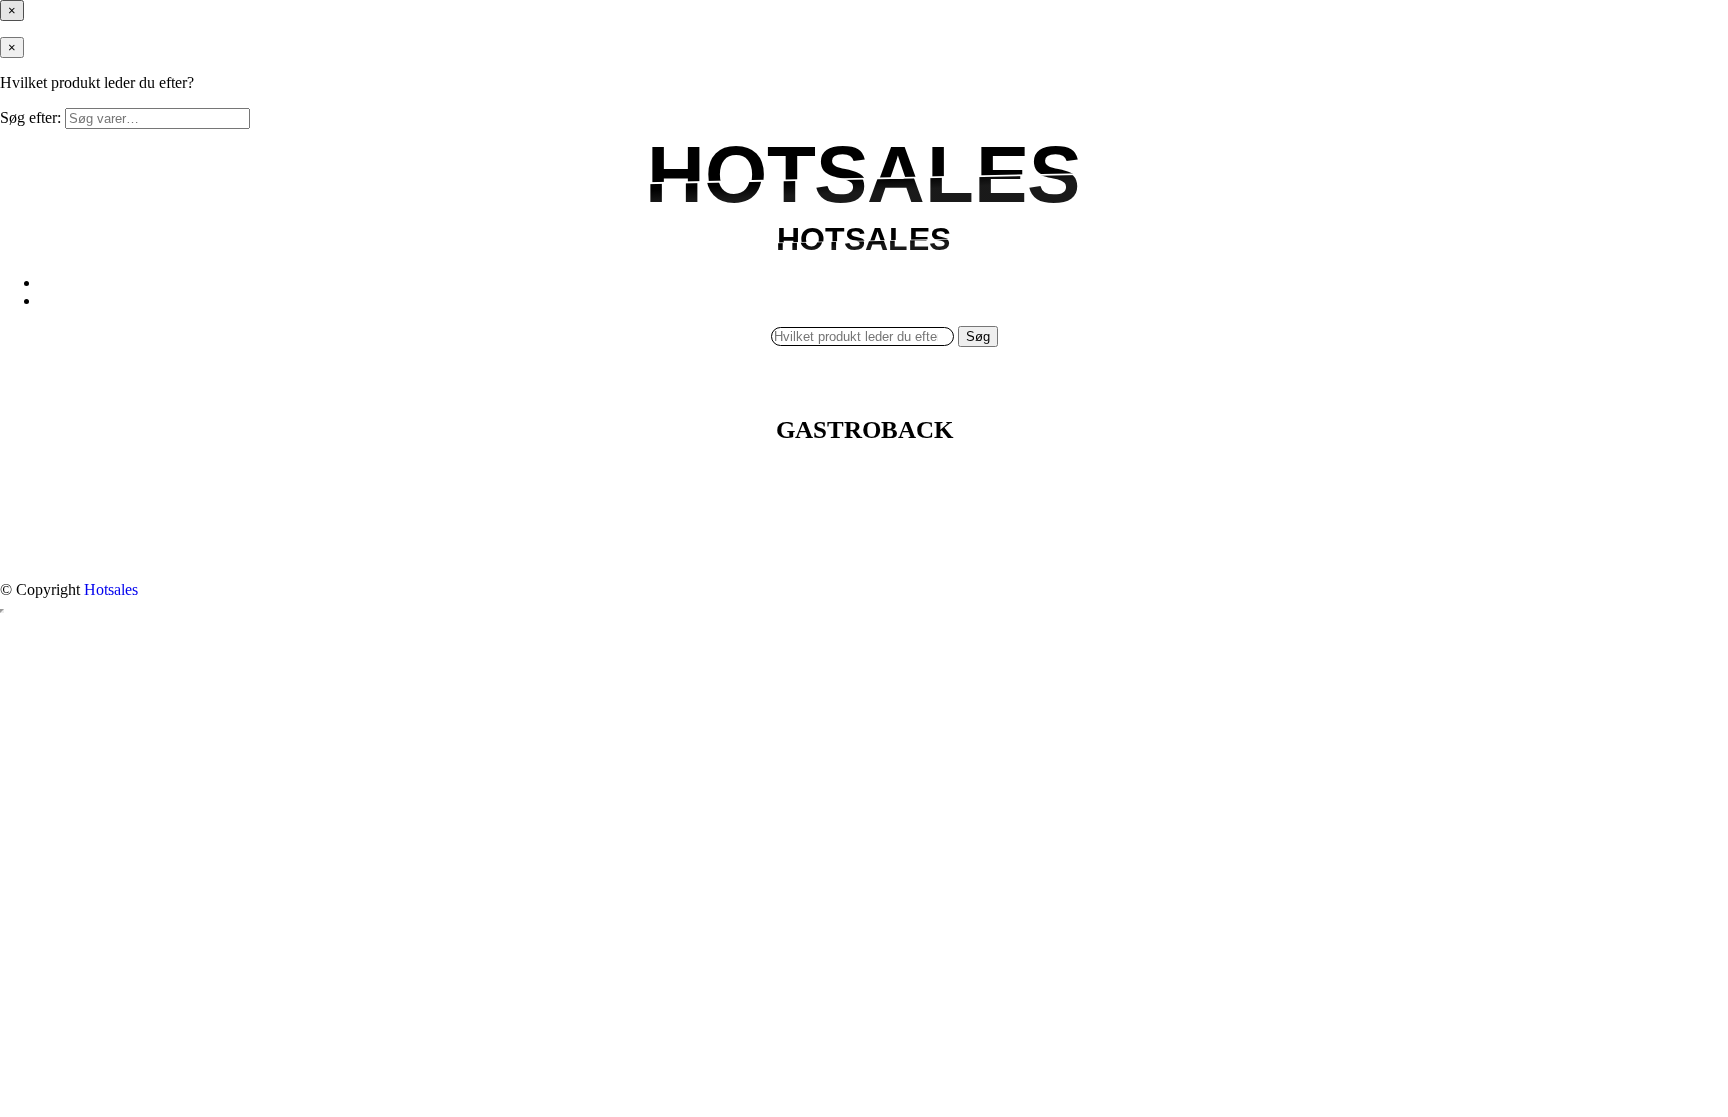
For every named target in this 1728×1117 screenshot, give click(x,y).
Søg (978, 336)
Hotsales (111, 589)
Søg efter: (30, 117)
